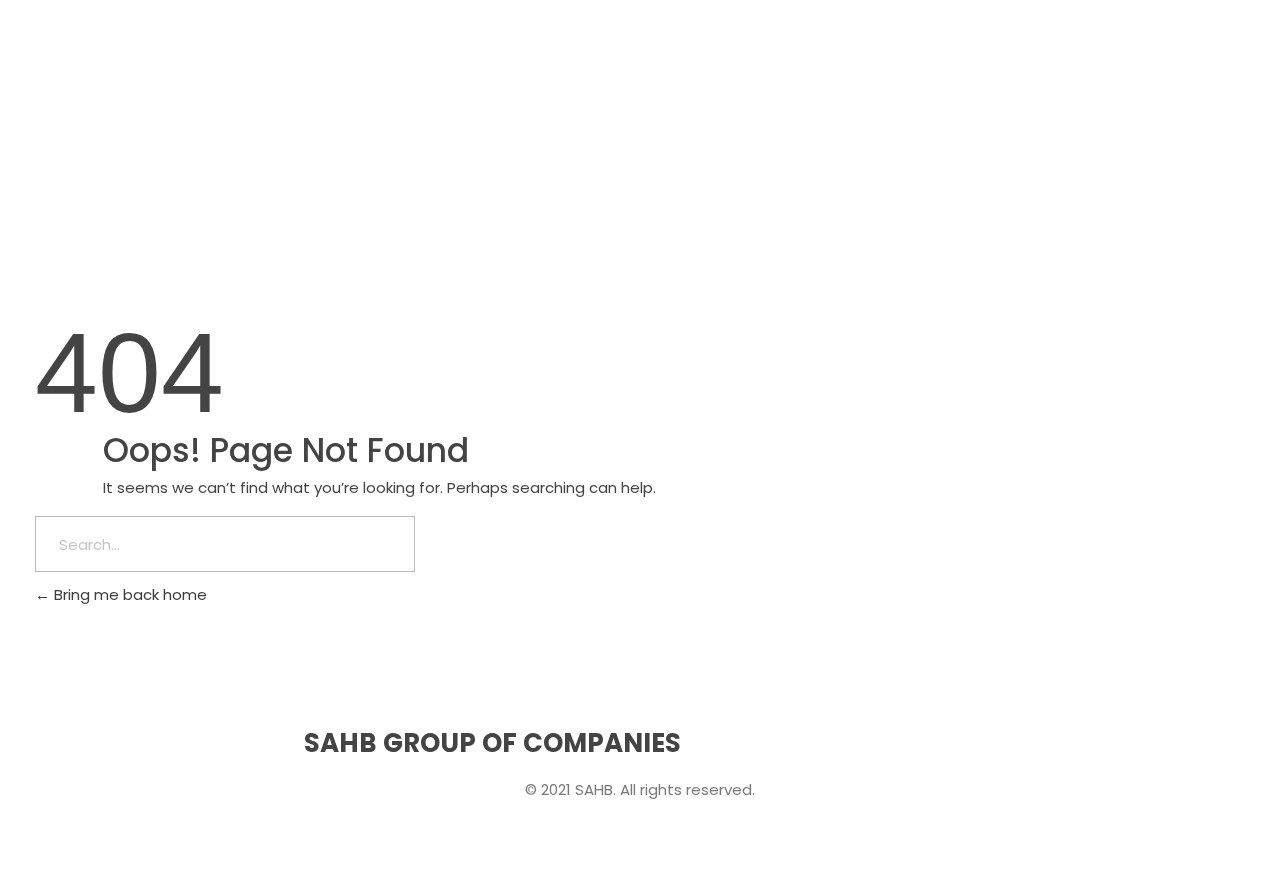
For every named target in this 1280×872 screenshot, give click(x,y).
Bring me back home (128, 594)
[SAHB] (95, 60)
